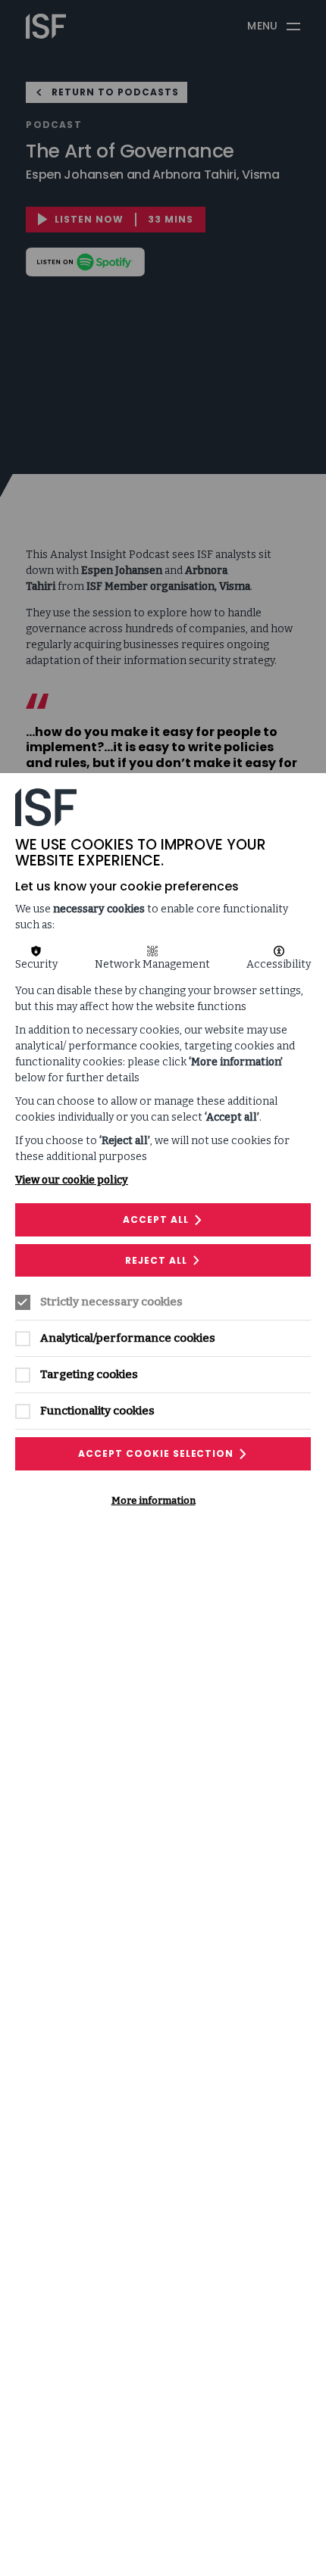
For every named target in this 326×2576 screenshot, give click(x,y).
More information (154, 1500)
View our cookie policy (72, 1180)
